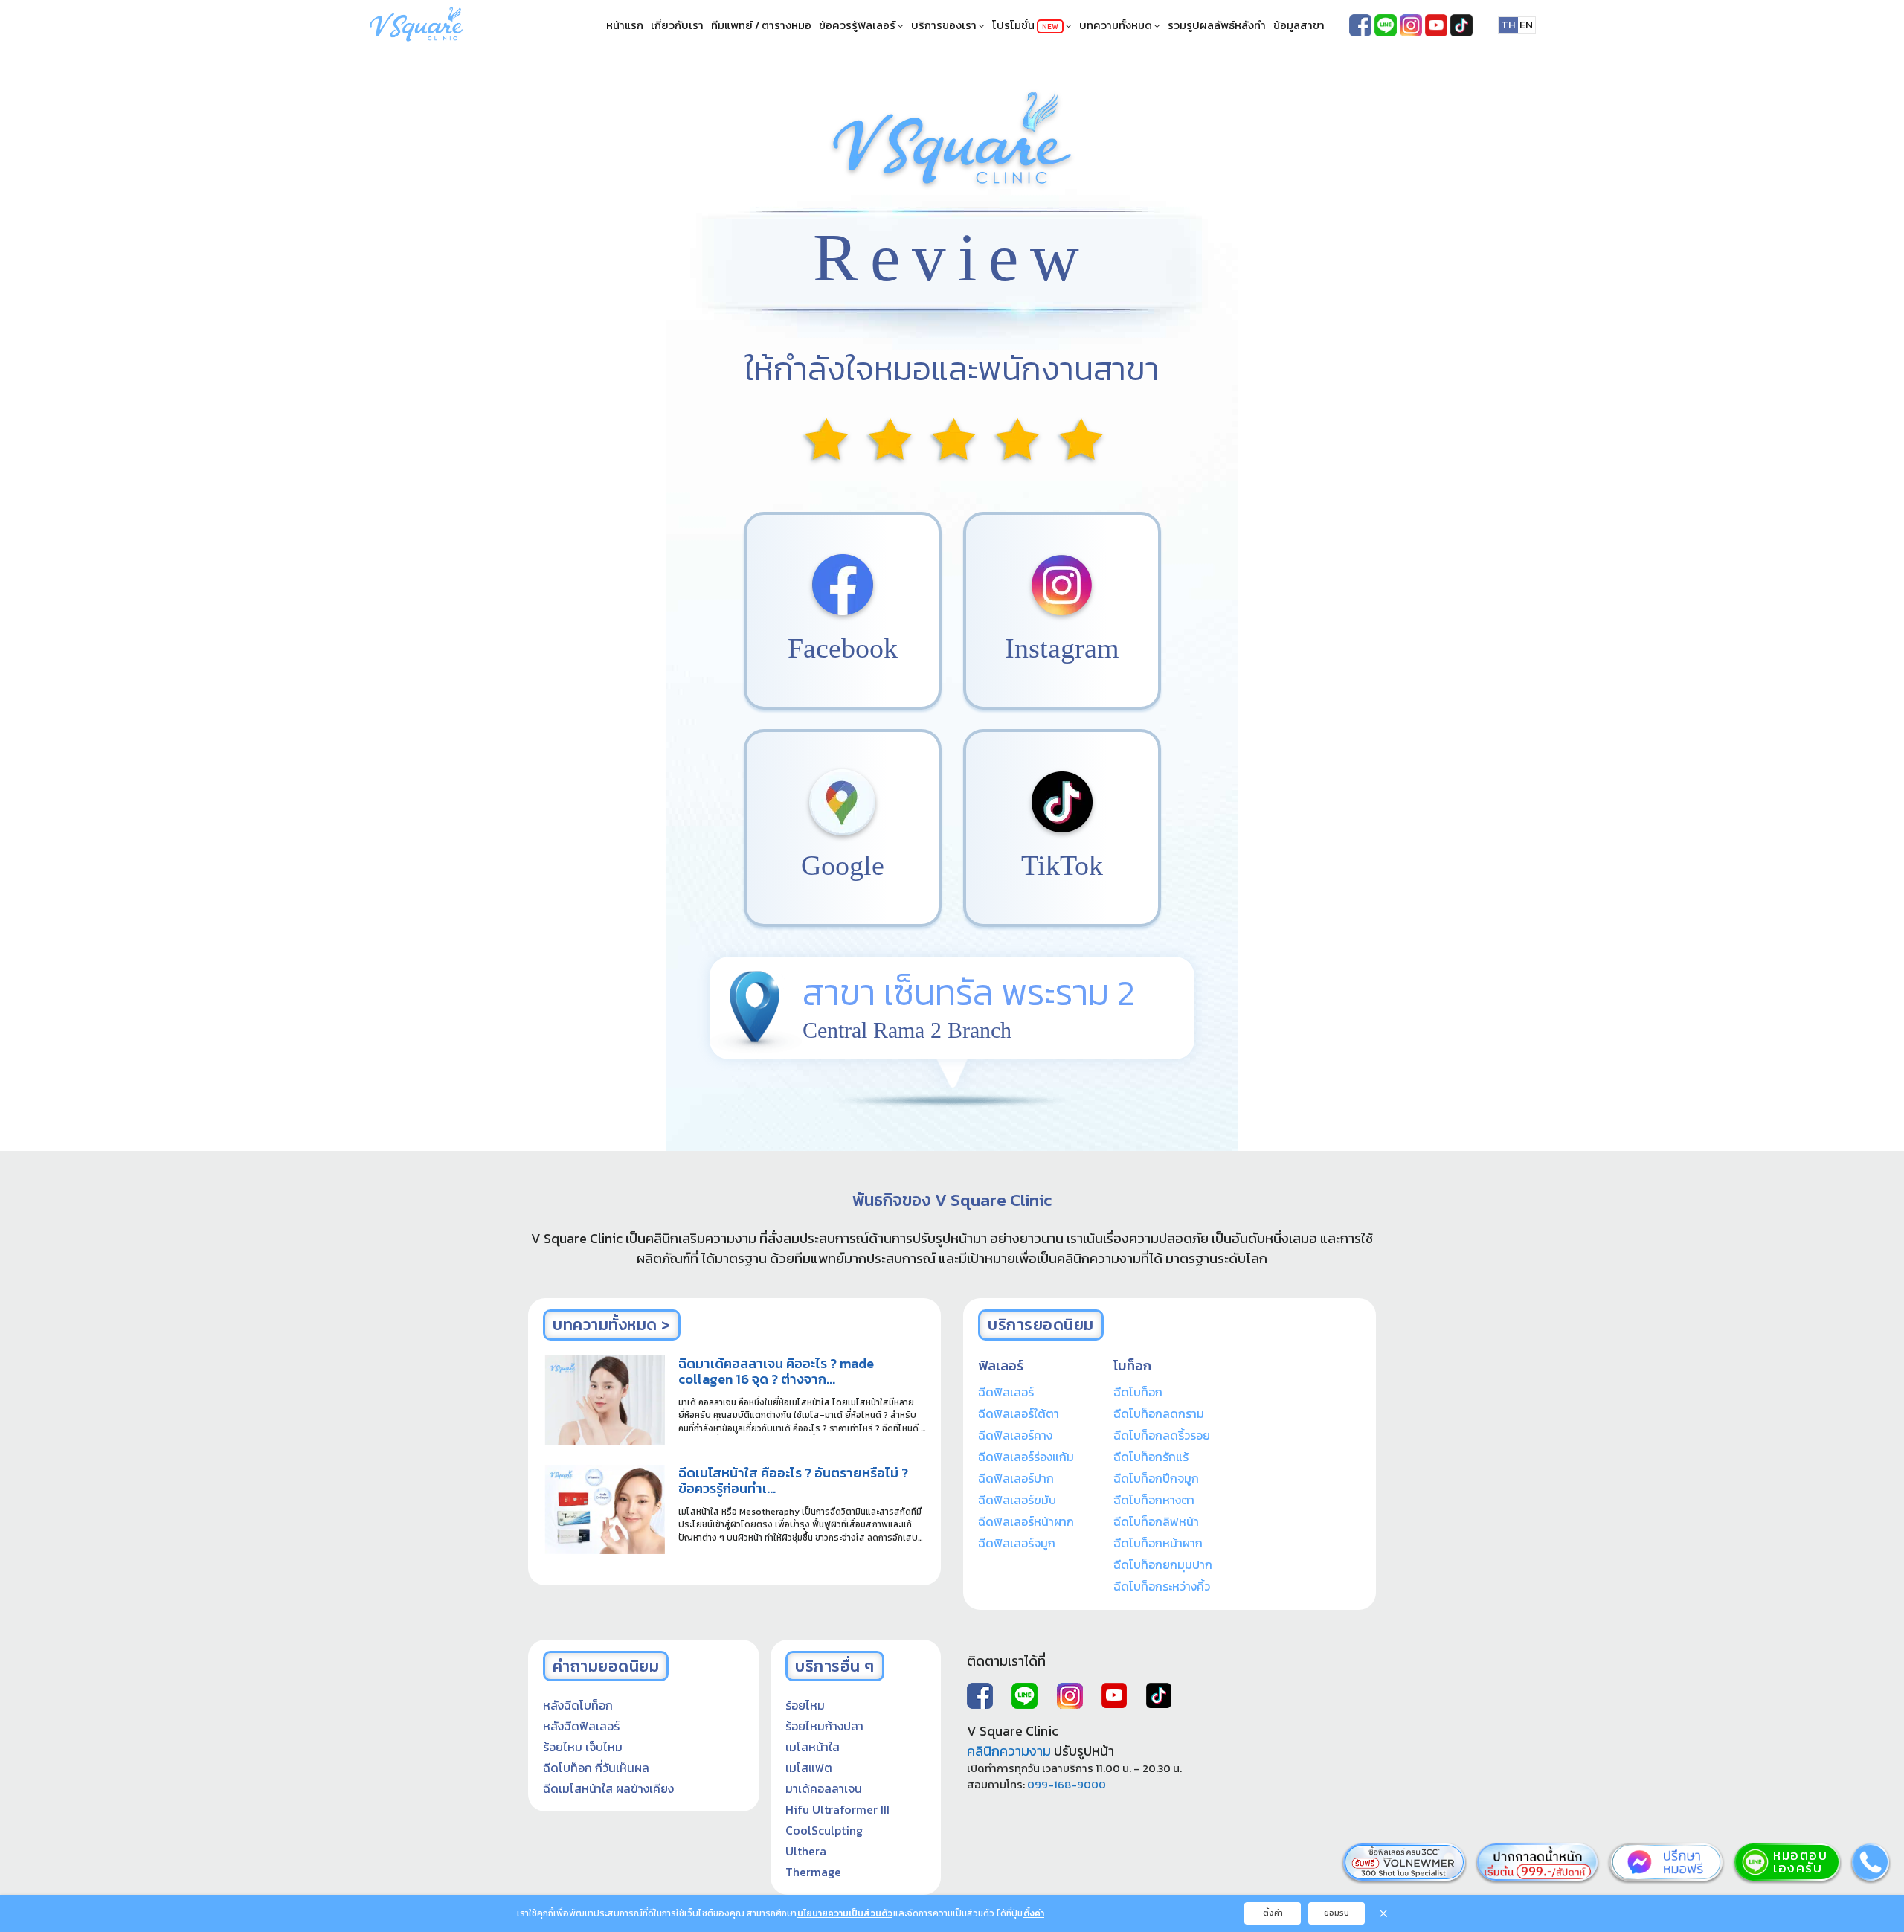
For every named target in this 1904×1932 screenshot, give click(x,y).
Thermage (813, 1872)
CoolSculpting (824, 1830)
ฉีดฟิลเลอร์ (1006, 1392)
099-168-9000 (1067, 1785)
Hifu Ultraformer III (837, 1809)
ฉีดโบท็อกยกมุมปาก (1163, 1564)
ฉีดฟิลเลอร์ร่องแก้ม (1026, 1457)
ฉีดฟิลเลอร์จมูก (1017, 1543)
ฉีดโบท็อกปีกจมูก (1156, 1478)
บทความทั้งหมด (1117, 25)
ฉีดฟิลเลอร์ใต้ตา (1019, 1413)
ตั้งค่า (1034, 1913)
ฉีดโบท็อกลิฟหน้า (1156, 1521)
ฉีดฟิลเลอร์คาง (1015, 1435)
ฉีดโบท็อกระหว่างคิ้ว (1162, 1586)
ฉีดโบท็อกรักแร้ (1151, 1457)
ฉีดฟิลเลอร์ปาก (1016, 1478)
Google (843, 865)
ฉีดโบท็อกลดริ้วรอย (1162, 1435)
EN (1526, 25)
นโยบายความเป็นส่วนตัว (845, 1913)
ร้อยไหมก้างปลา (824, 1726)
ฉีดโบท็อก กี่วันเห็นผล (596, 1768)
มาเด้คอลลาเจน (824, 1788)
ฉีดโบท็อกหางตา (1154, 1500)
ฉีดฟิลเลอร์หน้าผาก (1026, 1521)
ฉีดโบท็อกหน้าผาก (1158, 1543)
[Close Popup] (1383, 1913)
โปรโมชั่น (1025, 25)
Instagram (1062, 648)
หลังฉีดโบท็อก (578, 1705)
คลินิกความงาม (1009, 1751)
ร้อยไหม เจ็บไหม (583, 1747)
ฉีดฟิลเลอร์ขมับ (1017, 1500)
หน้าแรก (625, 25)
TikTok (1062, 865)
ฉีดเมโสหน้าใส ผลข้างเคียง (608, 1788)
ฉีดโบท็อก (1138, 1392)
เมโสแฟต (809, 1768)
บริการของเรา (945, 25)
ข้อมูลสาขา (1299, 25)
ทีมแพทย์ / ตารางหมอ (761, 25)
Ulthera (806, 1851)
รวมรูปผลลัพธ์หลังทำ (1217, 25)
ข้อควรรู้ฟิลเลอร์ (858, 25)
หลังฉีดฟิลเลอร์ (581, 1726)
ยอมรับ (1337, 1913)
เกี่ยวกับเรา (677, 25)
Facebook (843, 648)
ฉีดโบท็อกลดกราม (1159, 1413)
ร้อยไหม (805, 1705)
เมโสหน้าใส (813, 1747)
